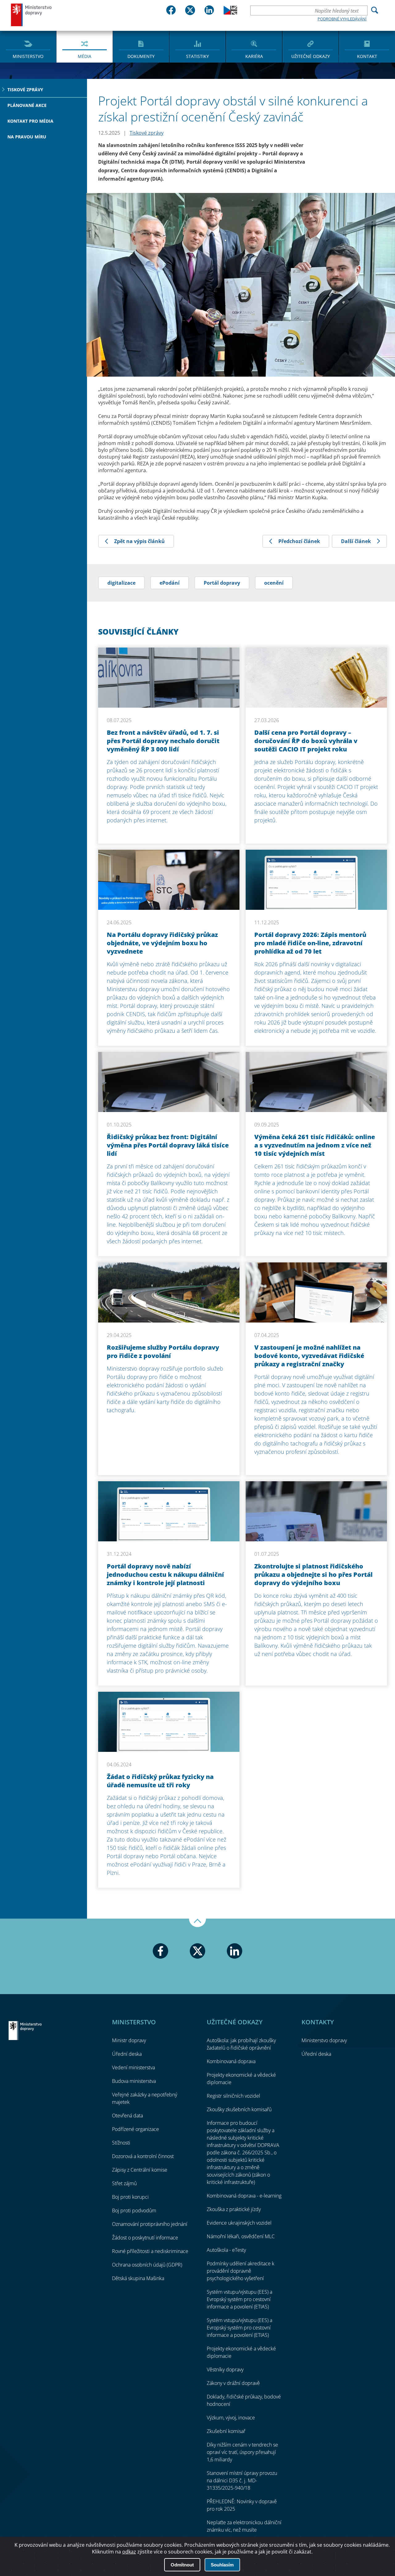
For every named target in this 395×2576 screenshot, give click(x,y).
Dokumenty (141, 56)
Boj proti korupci (130, 2197)
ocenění (274, 583)
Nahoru (197, 1923)
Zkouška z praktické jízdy (234, 2209)
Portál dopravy (222, 583)
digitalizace (121, 583)
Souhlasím (222, 2565)
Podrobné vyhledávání (342, 19)
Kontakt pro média (30, 121)
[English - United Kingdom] (230, 13)
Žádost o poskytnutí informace (145, 2238)
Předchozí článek (299, 541)
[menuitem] (28, 46)
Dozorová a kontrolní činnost (143, 2156)
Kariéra (254, 56)
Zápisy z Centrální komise (140, 2170)
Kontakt (367, 56)
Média (85, 56)
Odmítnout (182, 2565)
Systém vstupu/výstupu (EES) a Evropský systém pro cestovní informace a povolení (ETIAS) (239, 2299)
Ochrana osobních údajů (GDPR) (147, 2265)
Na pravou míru (27, 137)
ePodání (170, 583)
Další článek (356, 541)
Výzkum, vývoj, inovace (231, 2418)
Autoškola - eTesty (226, 2250)
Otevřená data (127, 2116)
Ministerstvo (28, 56)
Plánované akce (27, 105)
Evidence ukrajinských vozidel (239, 2223)
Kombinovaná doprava (231, 2061)
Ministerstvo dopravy (31, 15)
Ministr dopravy (129, 2040)
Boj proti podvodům (134, 2210)
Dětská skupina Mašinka (138, 2278)
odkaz (129, 2552)
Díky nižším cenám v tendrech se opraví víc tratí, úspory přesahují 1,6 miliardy (242, 2452)
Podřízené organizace (135, 2129)
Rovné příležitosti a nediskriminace (150, 2251)
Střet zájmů (124, 2183)
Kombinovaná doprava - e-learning (244, 2196)
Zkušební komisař (226, 2431)
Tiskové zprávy (25, 90)
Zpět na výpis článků (139, 541)
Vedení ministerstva (133, 2067)
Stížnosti (121, 2143)
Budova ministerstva (134, 2081)
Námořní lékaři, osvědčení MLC (241, 2236)
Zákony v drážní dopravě (233, 2383)
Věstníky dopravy (225, 2370)
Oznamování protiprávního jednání (150, 2224)
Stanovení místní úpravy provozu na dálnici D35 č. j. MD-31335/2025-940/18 (242, 2480)
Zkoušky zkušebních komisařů (239, 2109)
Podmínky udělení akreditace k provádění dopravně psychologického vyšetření (241, 2271)
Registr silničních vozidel (233, 2096)
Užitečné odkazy (311, 56)
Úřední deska (127, 2054)
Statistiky (197, 56)
